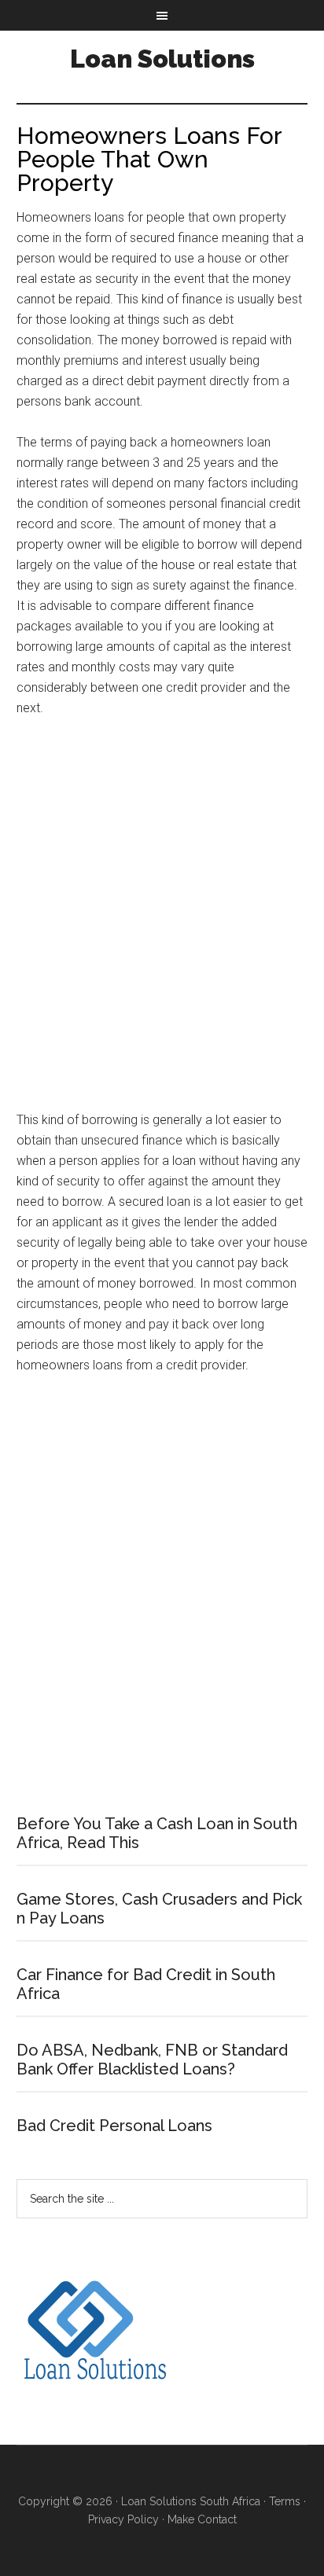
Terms (285, 2501)
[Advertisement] (162, 921)
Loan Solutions (162, 59)
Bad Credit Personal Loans (114, 2126)
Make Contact (202, 2519)
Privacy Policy (123, 2519)
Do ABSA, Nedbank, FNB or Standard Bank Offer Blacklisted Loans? (152, 2060)
